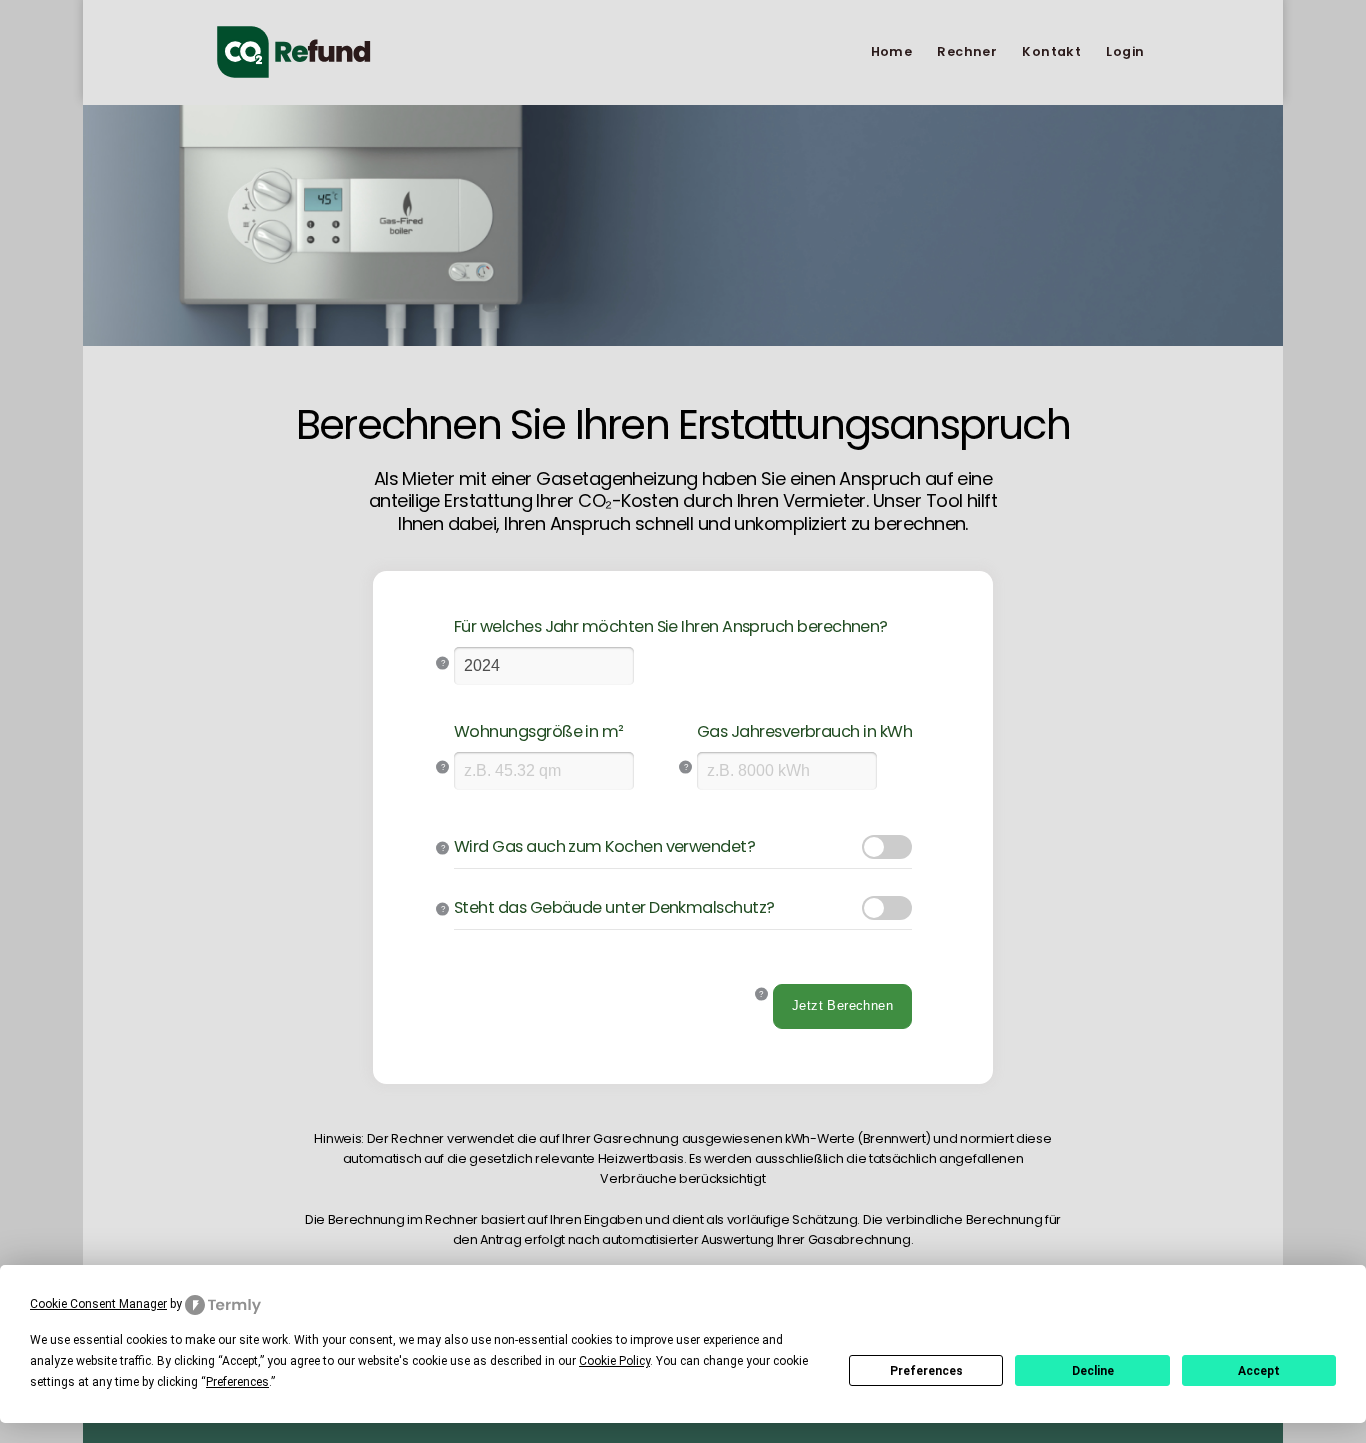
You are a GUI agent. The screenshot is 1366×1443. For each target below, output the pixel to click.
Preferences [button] (237, 1382)
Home (892, 51)
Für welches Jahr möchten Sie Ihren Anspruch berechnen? (671, 627)
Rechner (967, 51)
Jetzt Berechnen (842, 1006)
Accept (1259, 1371)
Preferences (926, 1371)
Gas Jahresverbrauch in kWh (804, 732)
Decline (1093, 1371)
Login (1125, 51)
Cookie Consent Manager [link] (98, 1304)
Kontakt (1051, 51)
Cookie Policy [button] (614, 1361)
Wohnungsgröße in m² (539, 732)
